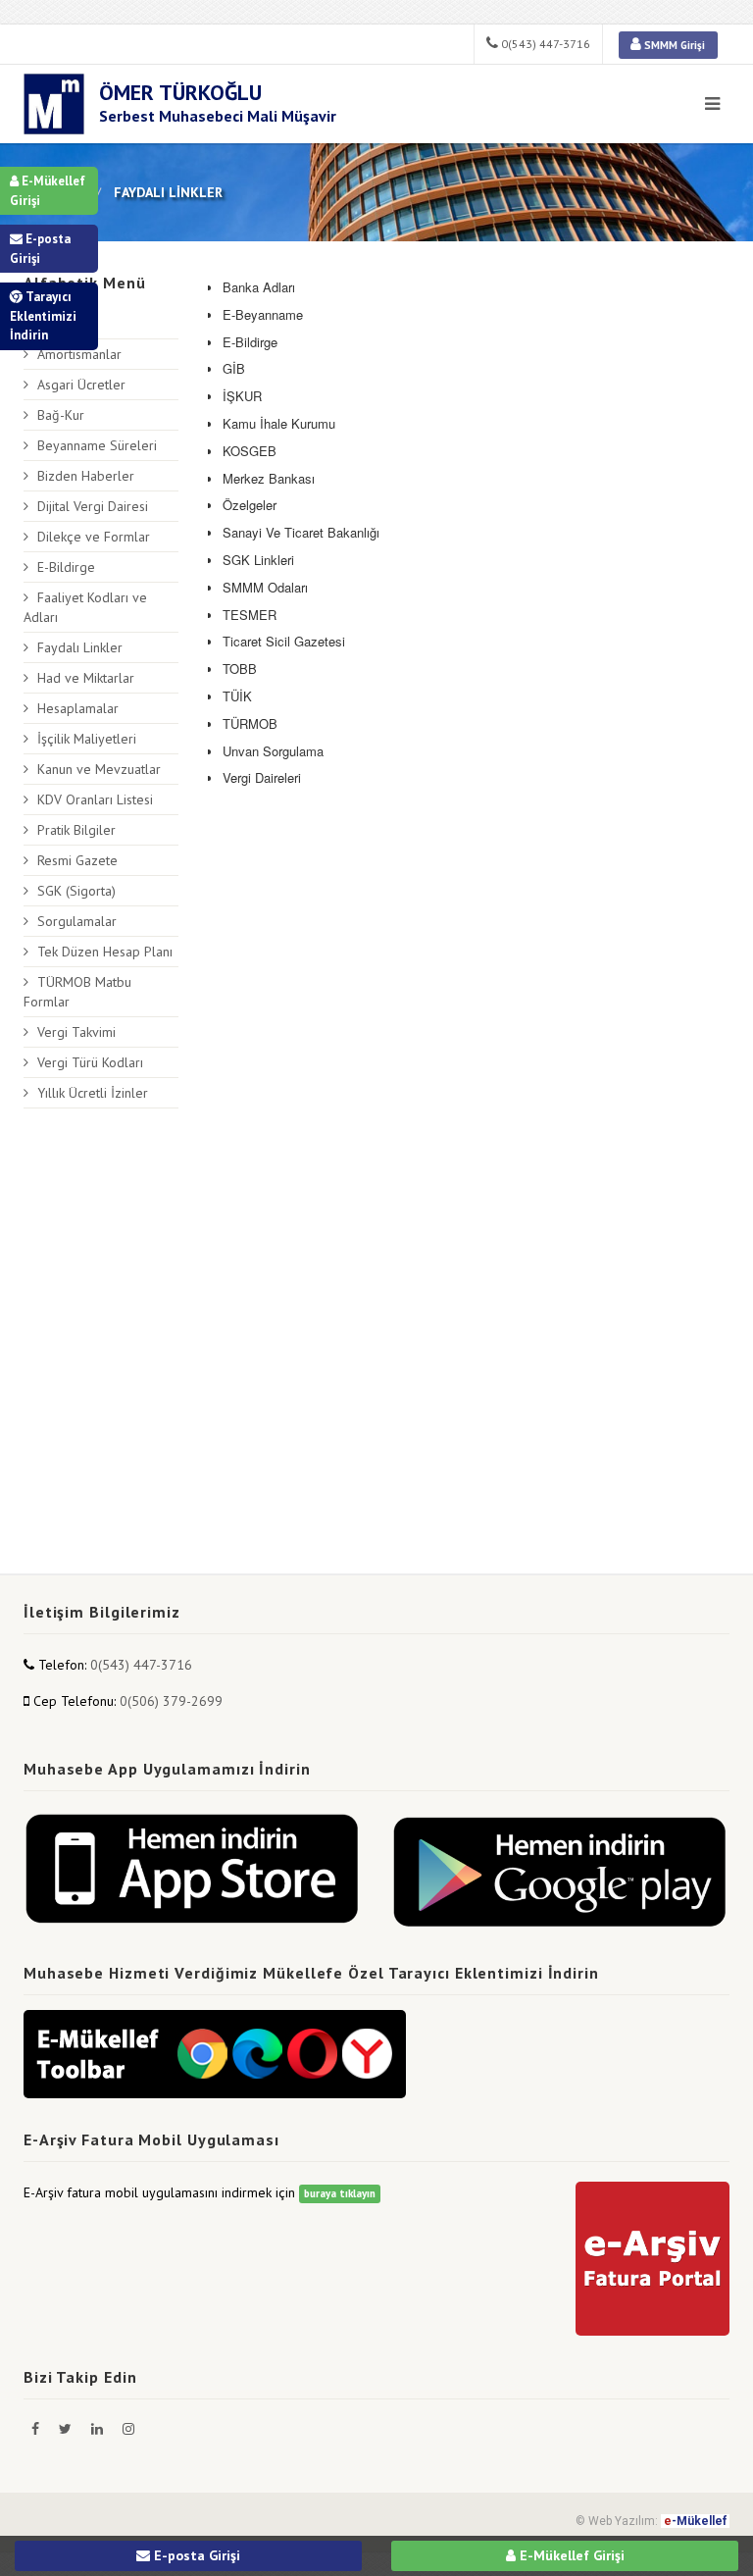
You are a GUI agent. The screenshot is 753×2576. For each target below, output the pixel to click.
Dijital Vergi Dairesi (93, 506)
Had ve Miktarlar (86, 678)
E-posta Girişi (40, 249)
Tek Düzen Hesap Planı (105, 952)
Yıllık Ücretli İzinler (93, 1093)
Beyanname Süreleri (97, 445)
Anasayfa (64, 324)
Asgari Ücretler (81, 385)
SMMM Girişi (673, 45)
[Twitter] (67, 2429)
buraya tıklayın (340, 2193)
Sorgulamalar (77, 921)
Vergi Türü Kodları (90, 1062)
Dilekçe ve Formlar (94, 537)
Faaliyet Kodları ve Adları (85, 607)
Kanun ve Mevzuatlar (99, 769)
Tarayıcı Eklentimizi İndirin (43, 316)
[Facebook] (37, 2429)
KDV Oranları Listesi (95, 799)
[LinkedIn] (99, 2429)
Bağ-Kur (61, 415)
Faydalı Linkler (80, 647)
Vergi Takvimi (76, 1032)
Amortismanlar (79, 354)
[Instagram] (128, 2429)
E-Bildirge (66, 567)
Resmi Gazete (77, 860)
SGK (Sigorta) (76, 891)
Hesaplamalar (78, 708)
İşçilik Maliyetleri (87, 739)
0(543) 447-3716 (544, 44)
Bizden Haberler (86, 476)
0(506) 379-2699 (171, 1701)
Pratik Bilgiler (76, 830)
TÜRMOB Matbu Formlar (77, 992)
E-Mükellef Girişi (48, 191)
